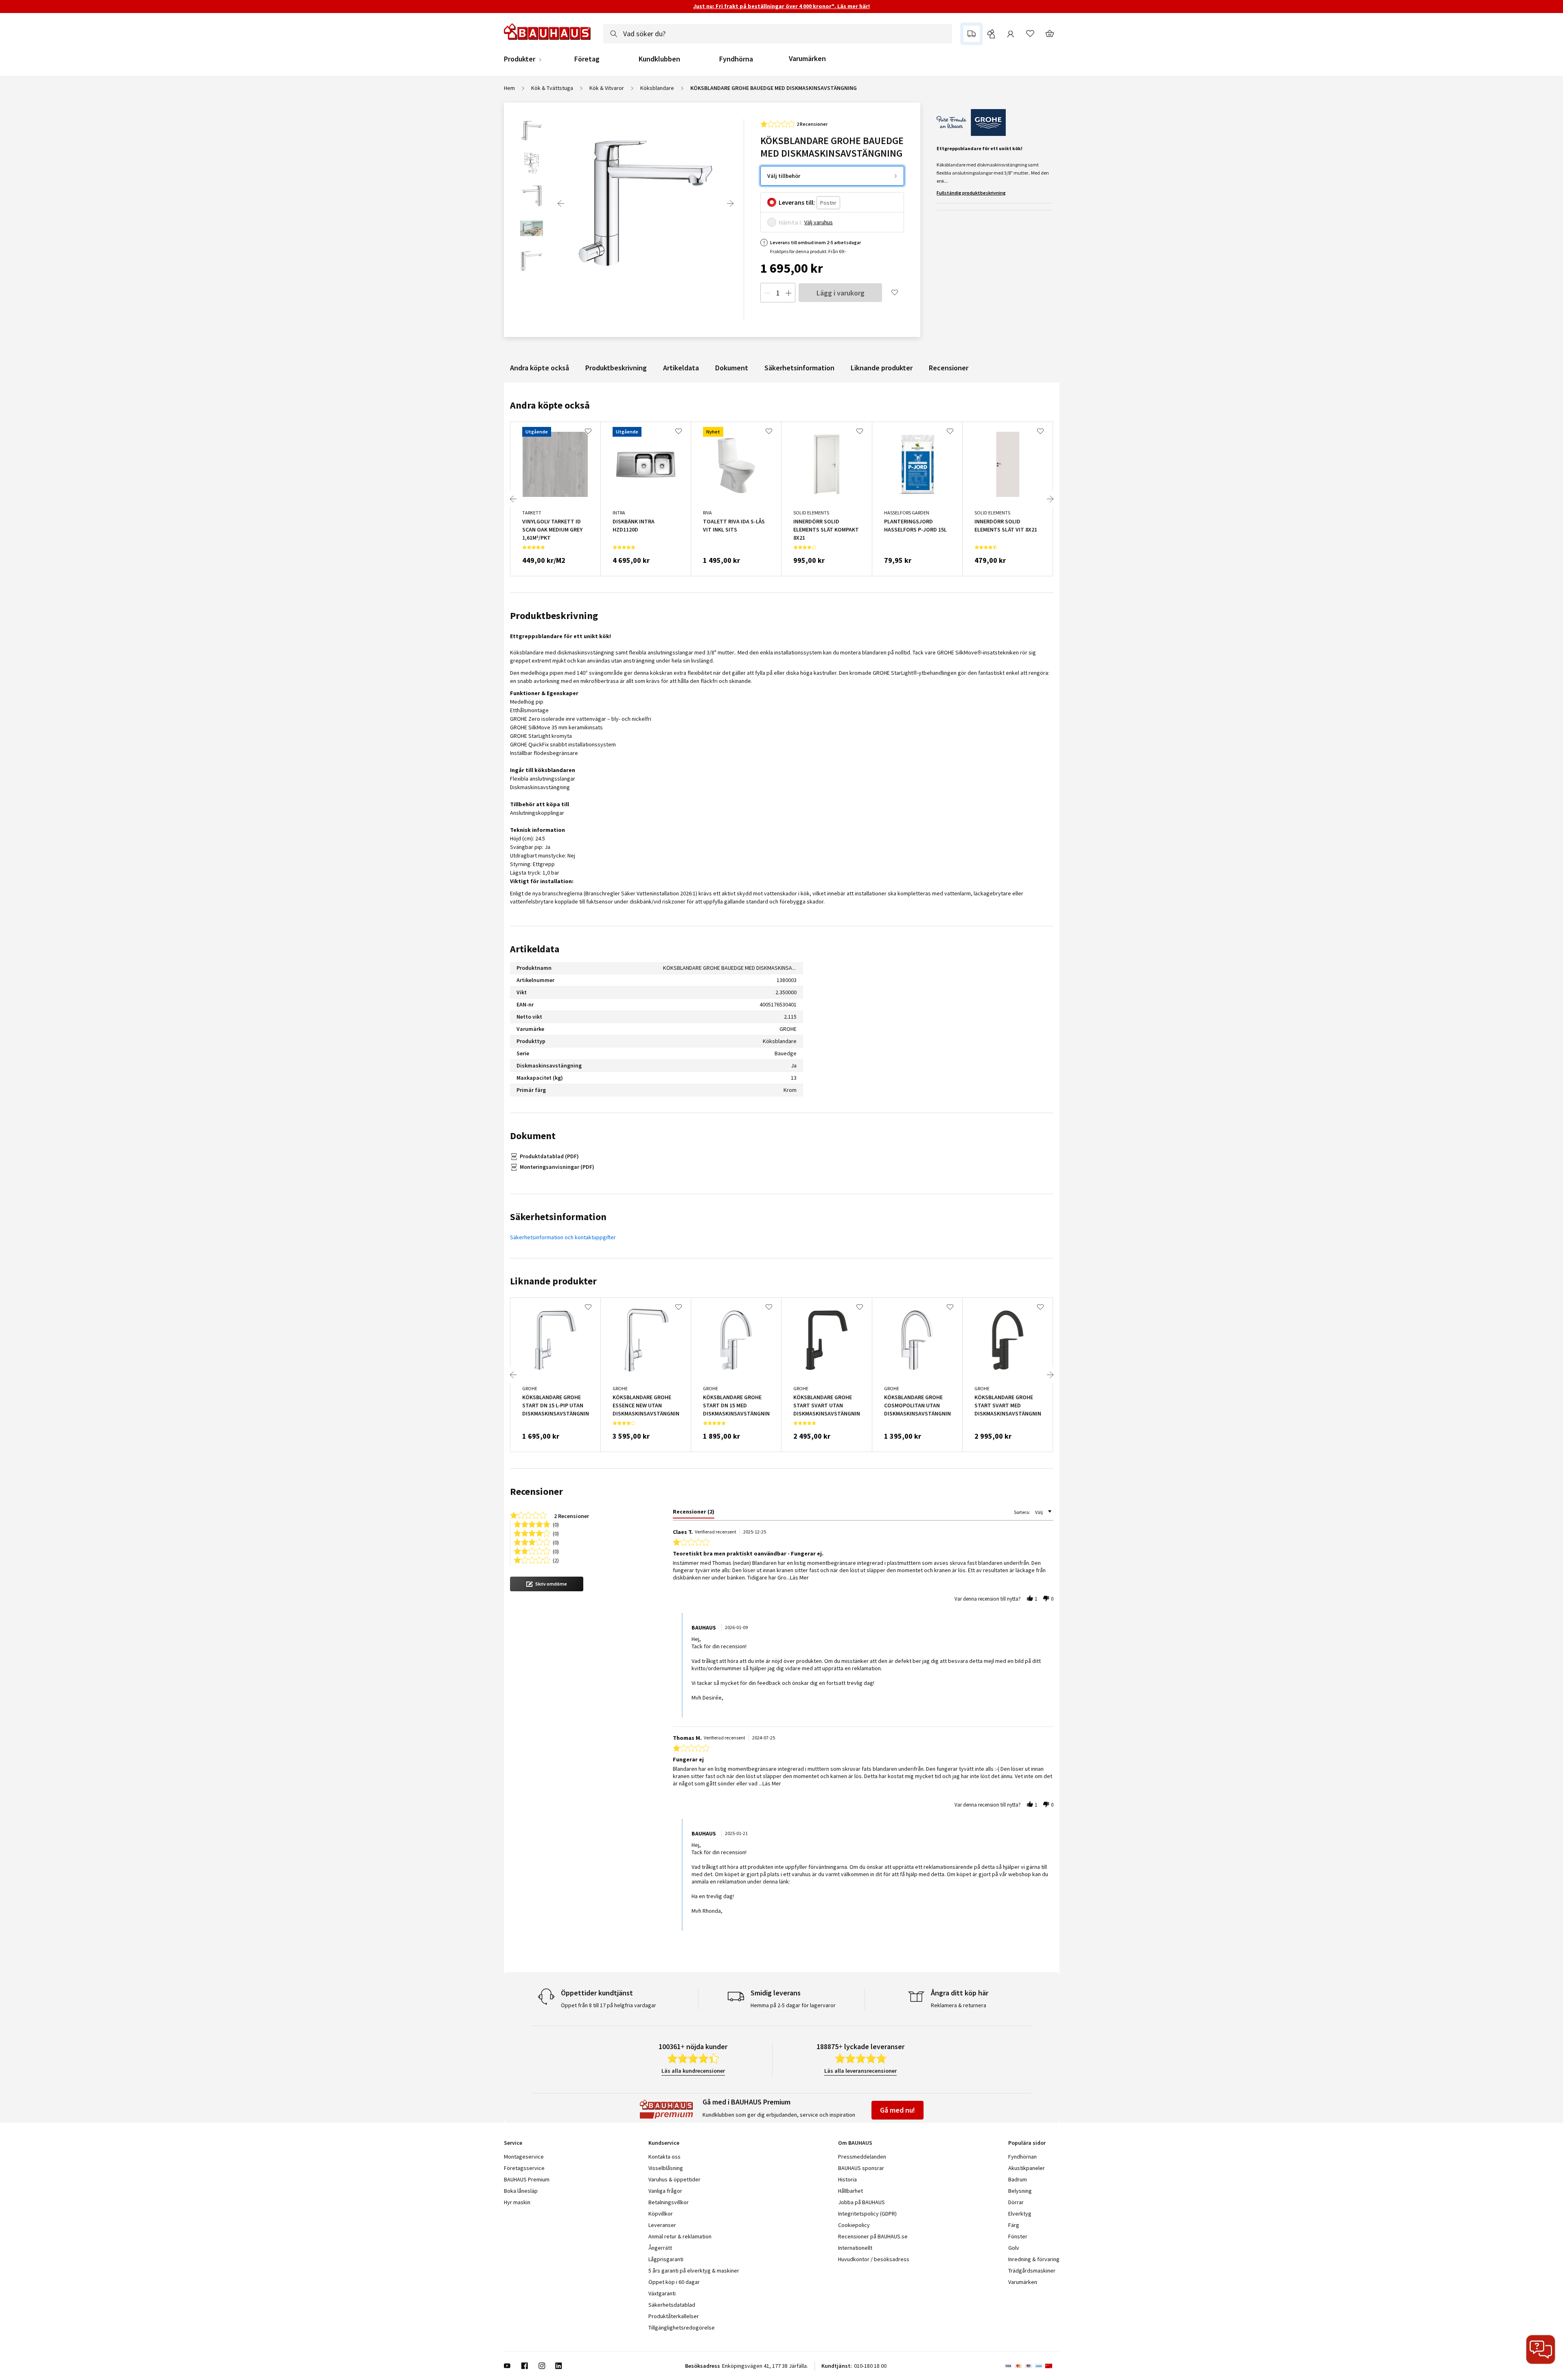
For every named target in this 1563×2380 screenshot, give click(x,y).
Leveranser (662, 2225)
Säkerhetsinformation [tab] (558, 1217)
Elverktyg (1020, 2214)
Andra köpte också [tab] (550, 405)
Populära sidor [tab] (1027, 2143)
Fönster (1018, 2236)
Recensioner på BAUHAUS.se (873, 2236)
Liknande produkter (882, 368)
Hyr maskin (517, 2202)
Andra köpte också (540, 368)
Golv (1014, 2248)
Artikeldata (681, 368)
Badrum (1018, 2179)
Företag (587, 59)
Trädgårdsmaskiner (1032, 2271)
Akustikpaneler (1027, 2168)
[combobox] (778, 34)
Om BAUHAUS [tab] (855, 2143)
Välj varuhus (819, 222)
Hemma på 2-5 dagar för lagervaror (793, 2005)
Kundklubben (659, 59)
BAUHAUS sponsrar (861, 2168)
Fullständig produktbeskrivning (971, 193)
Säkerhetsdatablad (672, 2305)
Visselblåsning (666, 2168)
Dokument (732, 368)
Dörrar (1016, 2202)
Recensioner (949, 368)
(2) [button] (556, 1560)
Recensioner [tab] (536, 1491)
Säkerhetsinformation (799, 368)
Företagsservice (524, 2168)
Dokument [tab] (533, 1136)
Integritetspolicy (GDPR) (867, 2214)
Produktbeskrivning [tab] (554, 616)
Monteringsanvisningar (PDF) (557, 1167)
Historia (847, 2179)
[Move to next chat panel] (1541, 2349)
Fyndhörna (736, 59)
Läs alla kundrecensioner (693, 2071)
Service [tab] (513, 2143)
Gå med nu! (898, 2110)
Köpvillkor (661, 2214)
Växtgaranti (662, 2293)
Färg (1014, 2225)
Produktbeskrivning (616, 368)
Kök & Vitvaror (607, 88)
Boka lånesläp (521, 2191)
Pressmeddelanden (862, 2157)
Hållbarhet (850, 2191)
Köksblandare (657, 88)
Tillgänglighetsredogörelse (682, 2327)
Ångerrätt (660, 2248)
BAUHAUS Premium (527, 2179)
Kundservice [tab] (664, 2143)
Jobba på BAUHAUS (861, 2202)
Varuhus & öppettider (674, 2179)
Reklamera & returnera (959, 2005)
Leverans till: (797, 202)
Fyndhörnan (1022, 2157)
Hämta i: (791, 222)
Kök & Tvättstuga (552, 88)
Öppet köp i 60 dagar (674, 2282)
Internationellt (855, 2248)
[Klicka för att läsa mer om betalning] (1032, 2366)
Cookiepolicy (854, 2225)
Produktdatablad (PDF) (549, 1156)
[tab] (694, 1513)
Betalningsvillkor (669, 2202)
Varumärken (807, 58)
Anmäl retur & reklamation (680, 2236)
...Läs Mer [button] (798, 1577)
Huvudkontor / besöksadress (874, 2259)
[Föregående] (561, 203)
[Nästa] (730, 203)
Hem (509, 88)
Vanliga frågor (665, 2191)
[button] (547, 1584)
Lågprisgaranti (666, 2259)
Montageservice (524, 2157)
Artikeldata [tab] (535, 949)
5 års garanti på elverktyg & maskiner (694, 2271)
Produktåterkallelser (674, 2316)
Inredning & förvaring (1034, 2259)
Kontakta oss (664, 2157)
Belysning (1020, 2191)
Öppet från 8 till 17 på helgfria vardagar (609, 2005)
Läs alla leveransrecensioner (860, 2071)
